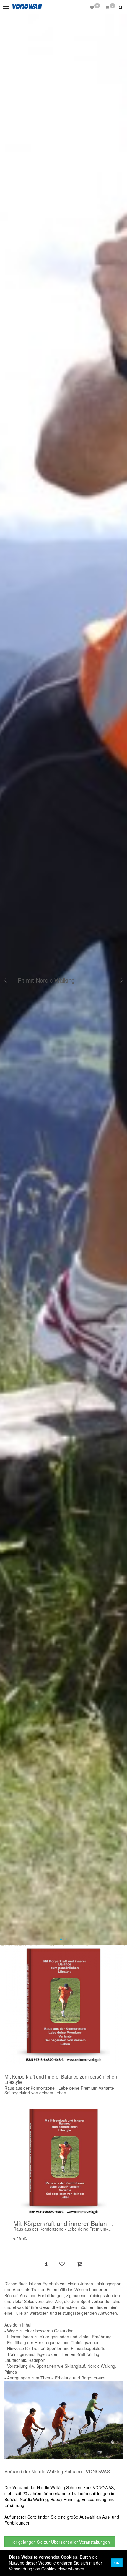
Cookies (69, 2557)
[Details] (46, 2264)
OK (117, 2563)
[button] (121, 7)
